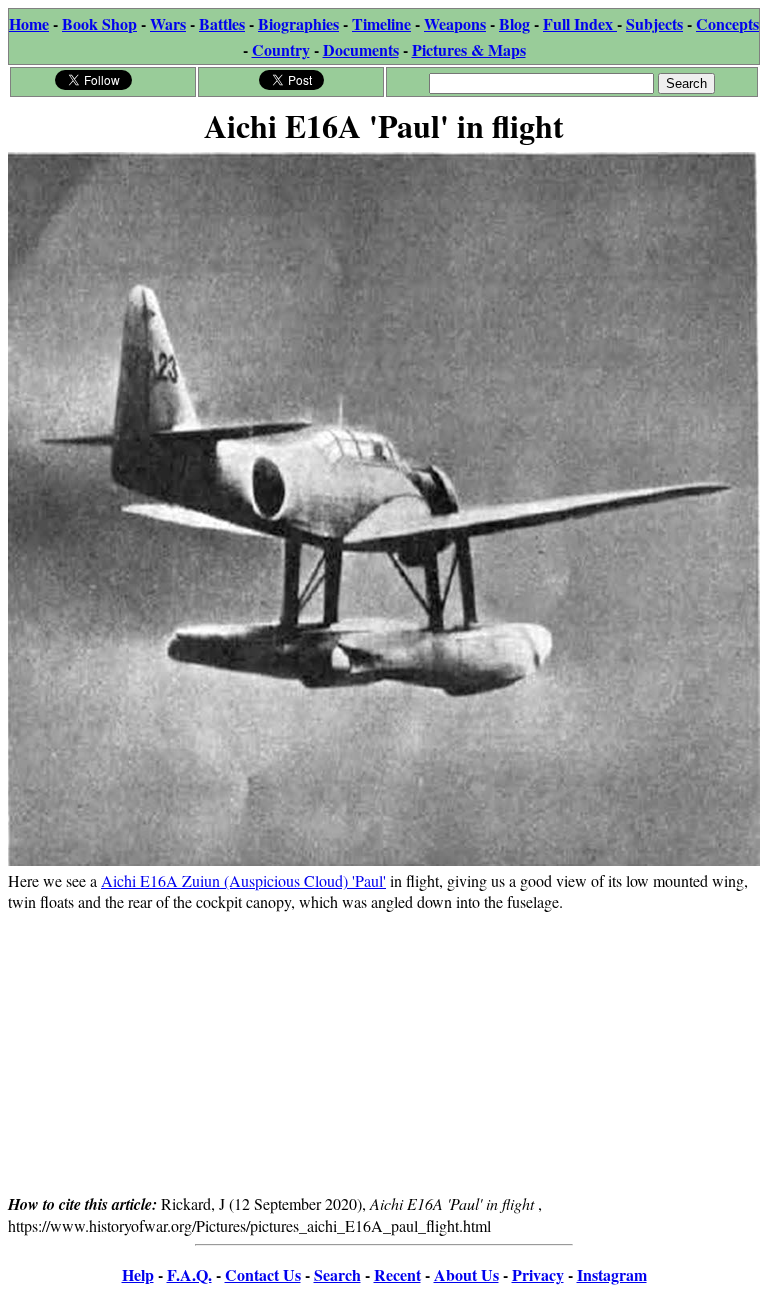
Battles (222, 23)
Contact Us (263, 1274)
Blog (514, 23)
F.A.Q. (189, 1274)
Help (138, 1274)
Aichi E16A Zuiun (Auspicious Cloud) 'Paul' (243, 880)
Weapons (455, 23)
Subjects (654, 23)
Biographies (298, 23)
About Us (466, 1274)
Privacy (538, 1274)
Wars (168, 23)
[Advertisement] (384, 1052)
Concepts (727, 23)
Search (337, 1274)
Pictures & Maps (469, 49)
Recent (397, 1274)
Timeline (381, 23)
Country (281, 49)
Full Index (580, 23)
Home (29, 23)
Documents (361, 49)
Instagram (612, 1274)
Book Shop (99, 23)
